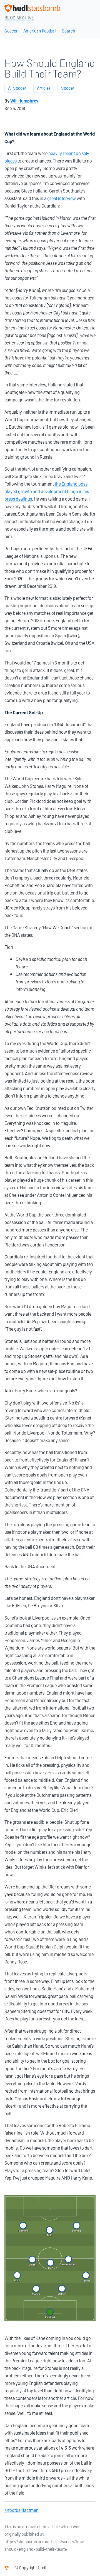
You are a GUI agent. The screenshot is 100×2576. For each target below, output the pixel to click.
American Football (40, 31)
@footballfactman (22, 2510)
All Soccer (17, 88)
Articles (44, 88)
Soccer (11, 31)
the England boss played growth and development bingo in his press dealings (47, 492)
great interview (62, 198)
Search (68, 31)
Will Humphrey (24, 101)
